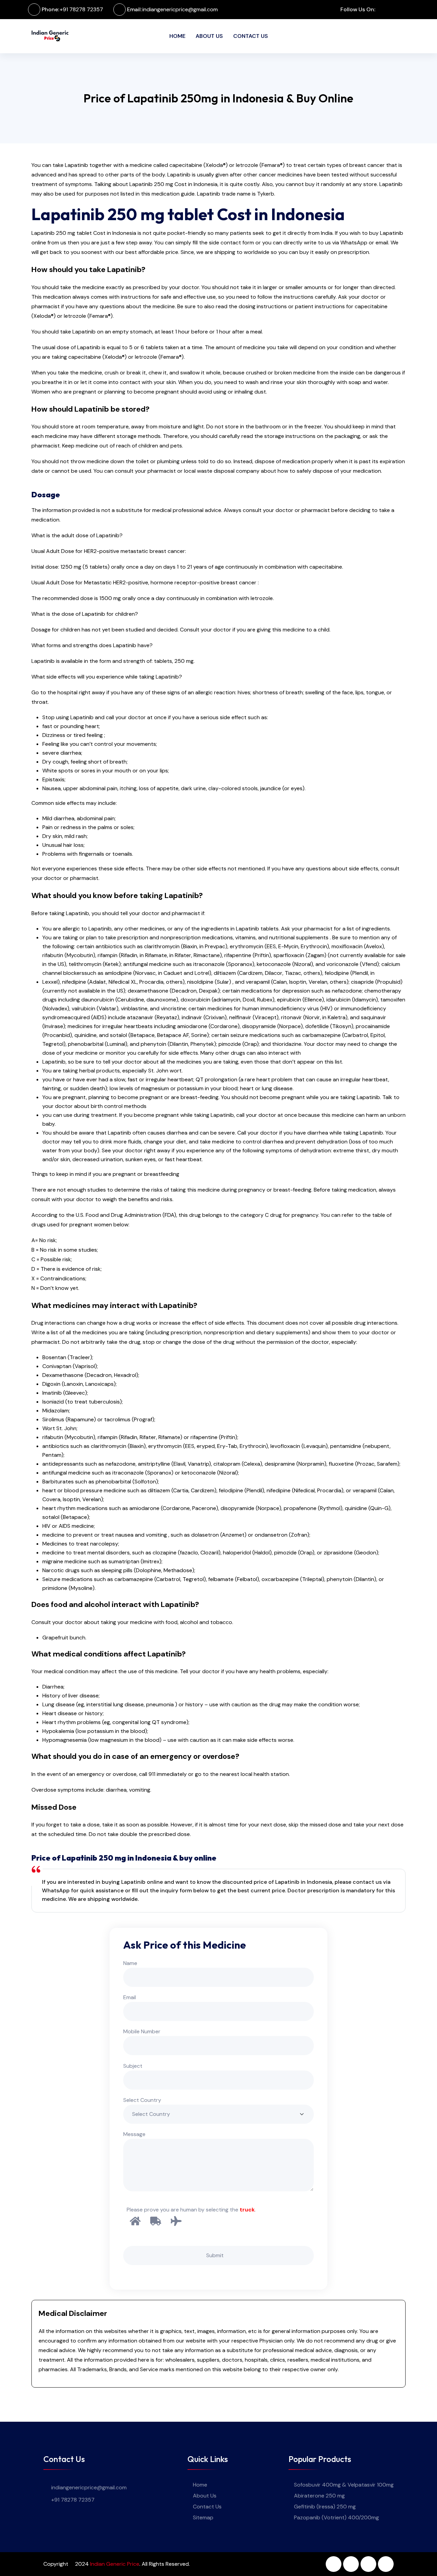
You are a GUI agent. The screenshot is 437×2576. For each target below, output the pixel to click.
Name (130, 1963)
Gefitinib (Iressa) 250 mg (325, 2507)
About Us (209, 36)
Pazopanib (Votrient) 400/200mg (336, 2517)
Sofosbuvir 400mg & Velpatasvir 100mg (344, 2485)
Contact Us (251, 36)
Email (130, 1997)
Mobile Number (142, 2031)
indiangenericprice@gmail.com (180, 9)
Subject (133, 2066)
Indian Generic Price (115, 2564)
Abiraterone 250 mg (319, 2496)
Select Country (142, 2100)
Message (134, 2134)
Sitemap (203, 2517)
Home (177, 36)
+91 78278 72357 (81, 9)
